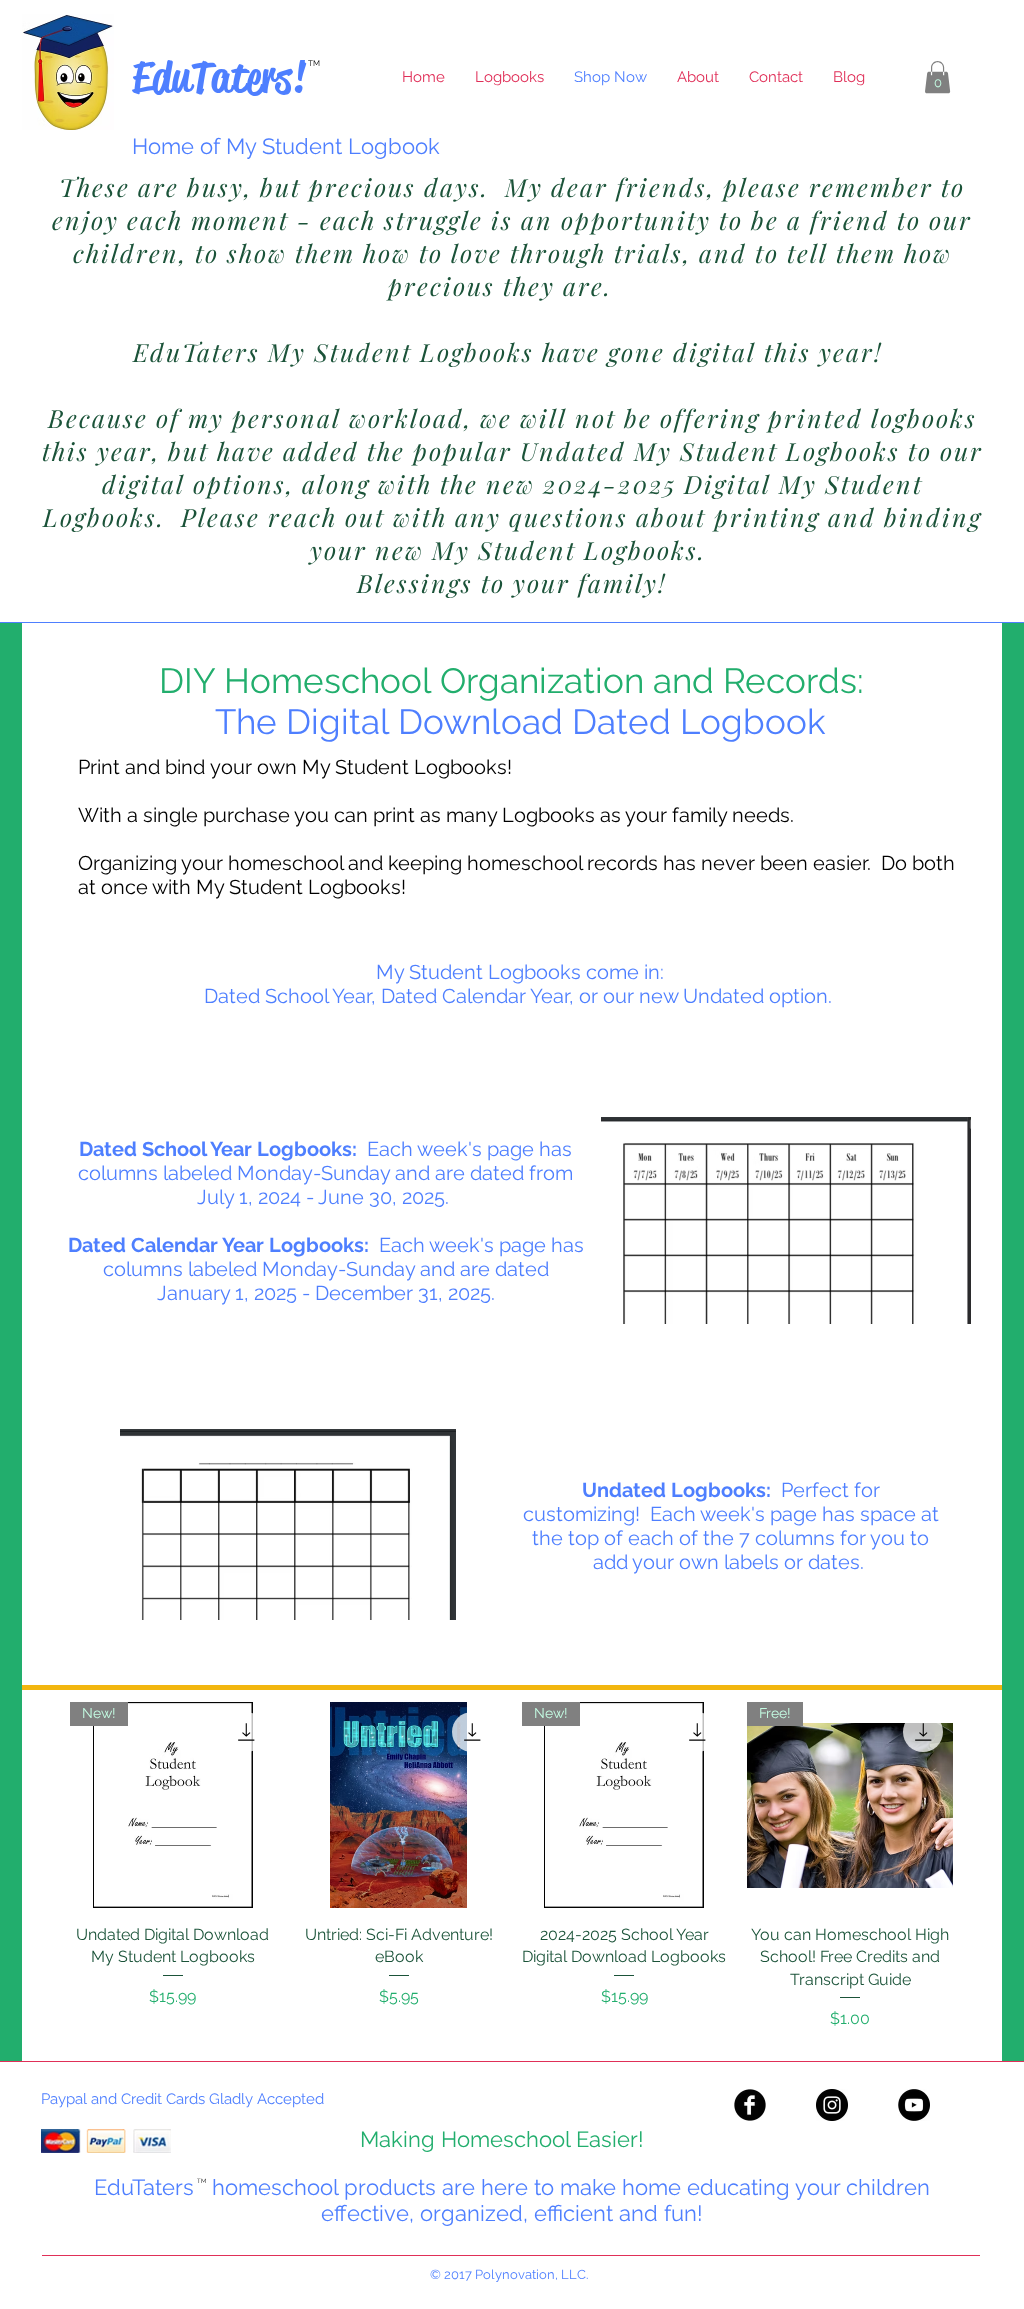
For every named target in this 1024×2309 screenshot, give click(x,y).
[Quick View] (399, 1805)
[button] (937, 77)
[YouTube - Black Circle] (914, 2105)
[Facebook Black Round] (750, 2105)
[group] (511, 1866)
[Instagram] (832, 2105)
